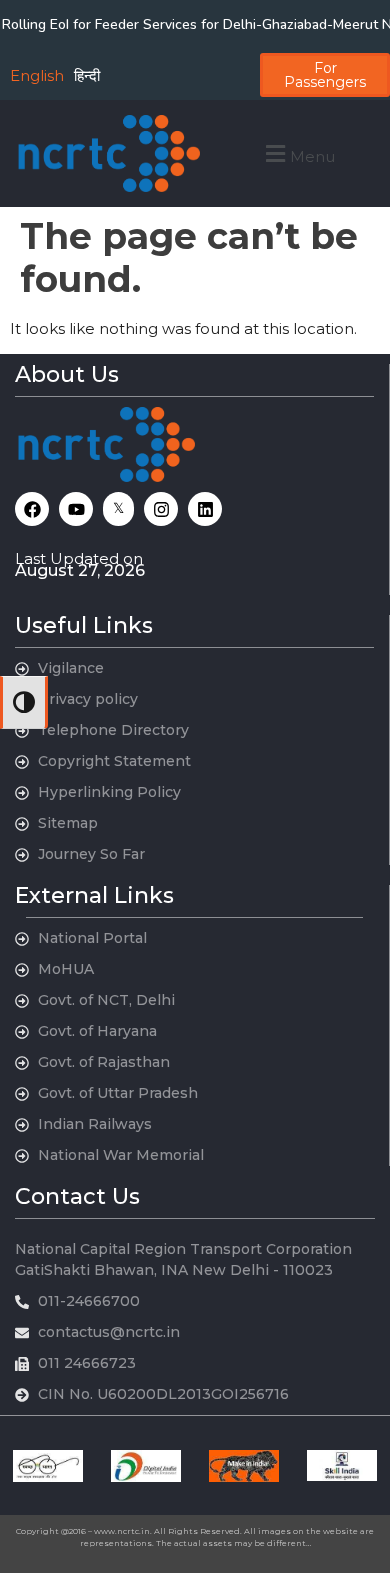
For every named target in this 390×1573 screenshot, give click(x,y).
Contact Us (77, 1196)
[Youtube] (76, 509)
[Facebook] (32, 509)
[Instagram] (161, 509)
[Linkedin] (205, 509)
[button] (297, 153)
